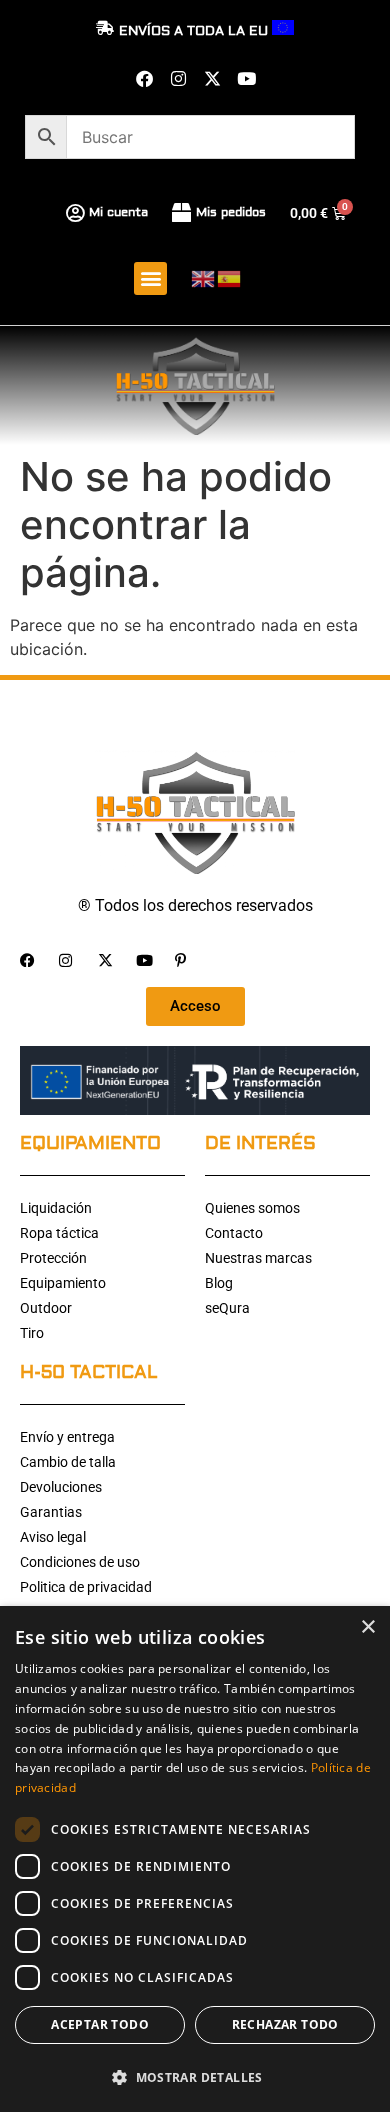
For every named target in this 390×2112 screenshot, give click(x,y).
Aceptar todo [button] (100, 2024)
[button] (150, 278)
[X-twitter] (212, 78)
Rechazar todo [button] (285, 2024)
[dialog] (195, 1859)
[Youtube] (246, 78)
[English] (204, 277)
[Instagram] (178, 78)
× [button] (367, 1627)
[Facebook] (144, 78)
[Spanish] (230, 277)
